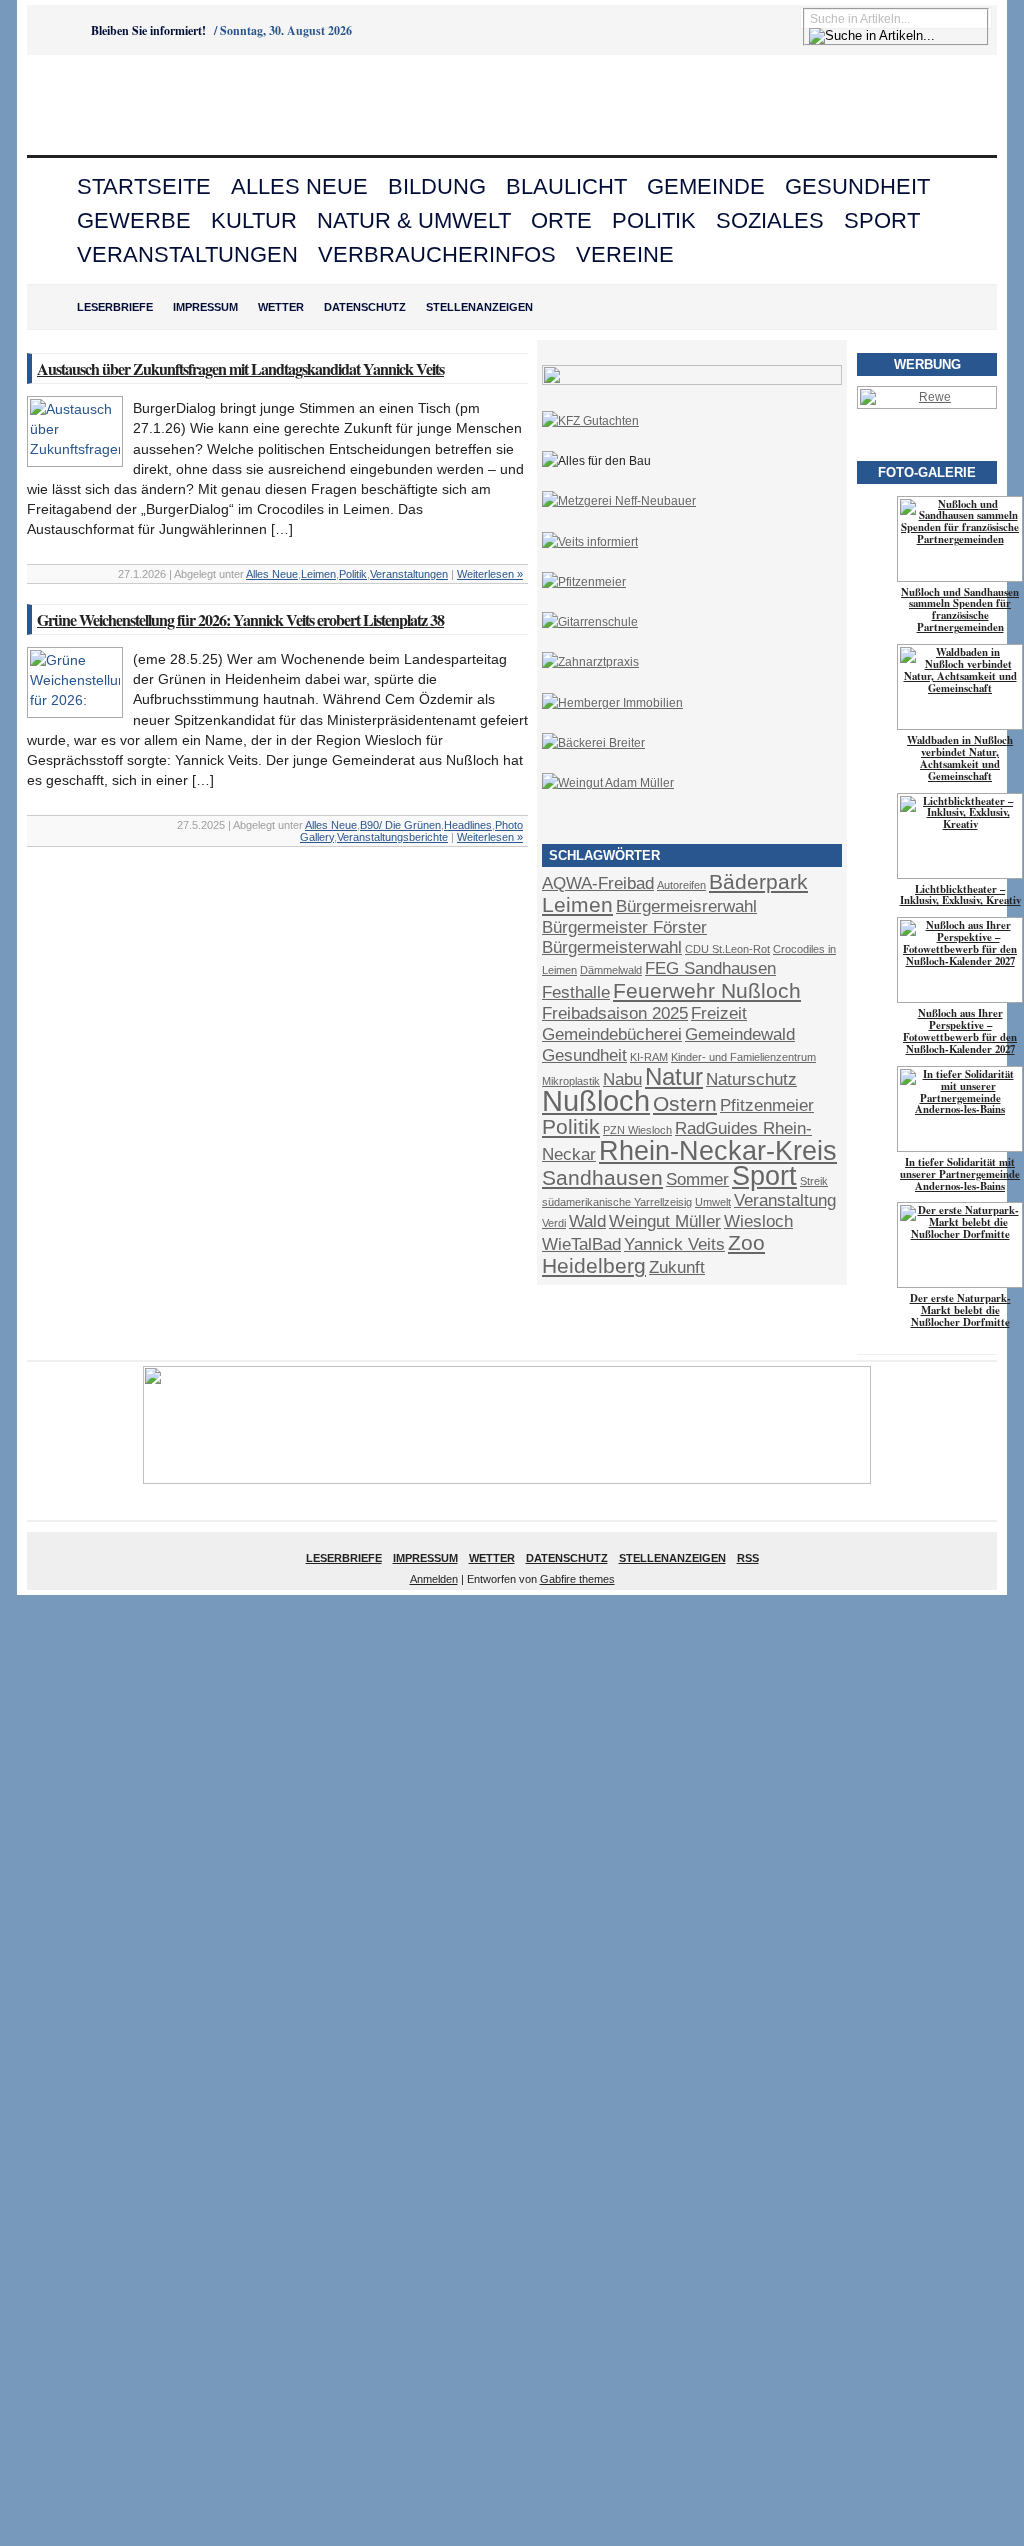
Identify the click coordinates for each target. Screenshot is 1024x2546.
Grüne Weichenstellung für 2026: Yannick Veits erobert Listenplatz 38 (240, 619)
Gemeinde (706, 186)
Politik (654, 220)
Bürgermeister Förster (624, 927)
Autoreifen (681, 885)
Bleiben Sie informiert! (148, 30)
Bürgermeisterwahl (612, 947)
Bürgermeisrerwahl (686, 906)
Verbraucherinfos (437, 254)
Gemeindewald (740, 1034)
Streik (814, 1181)
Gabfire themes (577, 1579)
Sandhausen (602, 1177)
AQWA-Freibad (598, 883)
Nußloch (596, 1100)
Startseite (144, 186)
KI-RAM (649, 1057)
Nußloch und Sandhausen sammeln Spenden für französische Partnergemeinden (960, 610)
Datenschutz (365, 307)
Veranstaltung (785, 1200)
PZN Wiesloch (637, 1130)
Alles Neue (299, 186)
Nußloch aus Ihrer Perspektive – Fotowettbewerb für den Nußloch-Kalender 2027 (960, 1031)
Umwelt (713, 1202)
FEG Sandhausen (710, 968)
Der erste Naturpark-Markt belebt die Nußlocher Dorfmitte (960, 1310)
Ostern (685, 1103)
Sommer (697, 1179)
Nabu (622, 1079)
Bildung (437, 186)
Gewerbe (134, 220)
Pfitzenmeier (767, 1105)
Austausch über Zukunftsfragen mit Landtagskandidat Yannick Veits (240, 368)
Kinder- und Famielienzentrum (743, 1057)
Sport (882, 220)
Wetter (281, 307)
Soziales (770, 220)
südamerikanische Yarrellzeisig (617, 1202)
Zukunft (677, 1267)
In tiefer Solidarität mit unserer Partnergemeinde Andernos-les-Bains (960, 1174)
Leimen (318, 574)
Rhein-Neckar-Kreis (718, 1151)
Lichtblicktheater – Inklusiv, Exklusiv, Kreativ (960, 895)
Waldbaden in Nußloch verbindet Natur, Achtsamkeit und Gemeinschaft (960, 758)
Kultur (254, 220)
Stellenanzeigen (479, 307)
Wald (587, 1221)
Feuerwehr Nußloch (707, 990)
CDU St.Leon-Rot (727, 949)
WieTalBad (581, 1244)
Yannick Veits (674, 1244)
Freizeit (719, 1013)
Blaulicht (566, 186)
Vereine (625, 254)
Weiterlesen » (490, 574)
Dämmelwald (611, 970)
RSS (748, 1558)
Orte (561, 220)
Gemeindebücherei (612, 1034)
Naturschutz (751, 1079)
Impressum (205, 307)
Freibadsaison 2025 (615, 1013)
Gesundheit (857, 186)
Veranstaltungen (187, 254)
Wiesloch (758, 1221)
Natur (674, 1076)
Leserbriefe (115, 307)
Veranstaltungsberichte (392, 837)
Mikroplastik (571, 1081)
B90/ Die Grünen (400, 825)
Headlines (468, 825)
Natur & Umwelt (414, 220)
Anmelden (434, 1579)
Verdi (554, 1223)
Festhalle (576, 992)
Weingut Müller (665, 1221)
